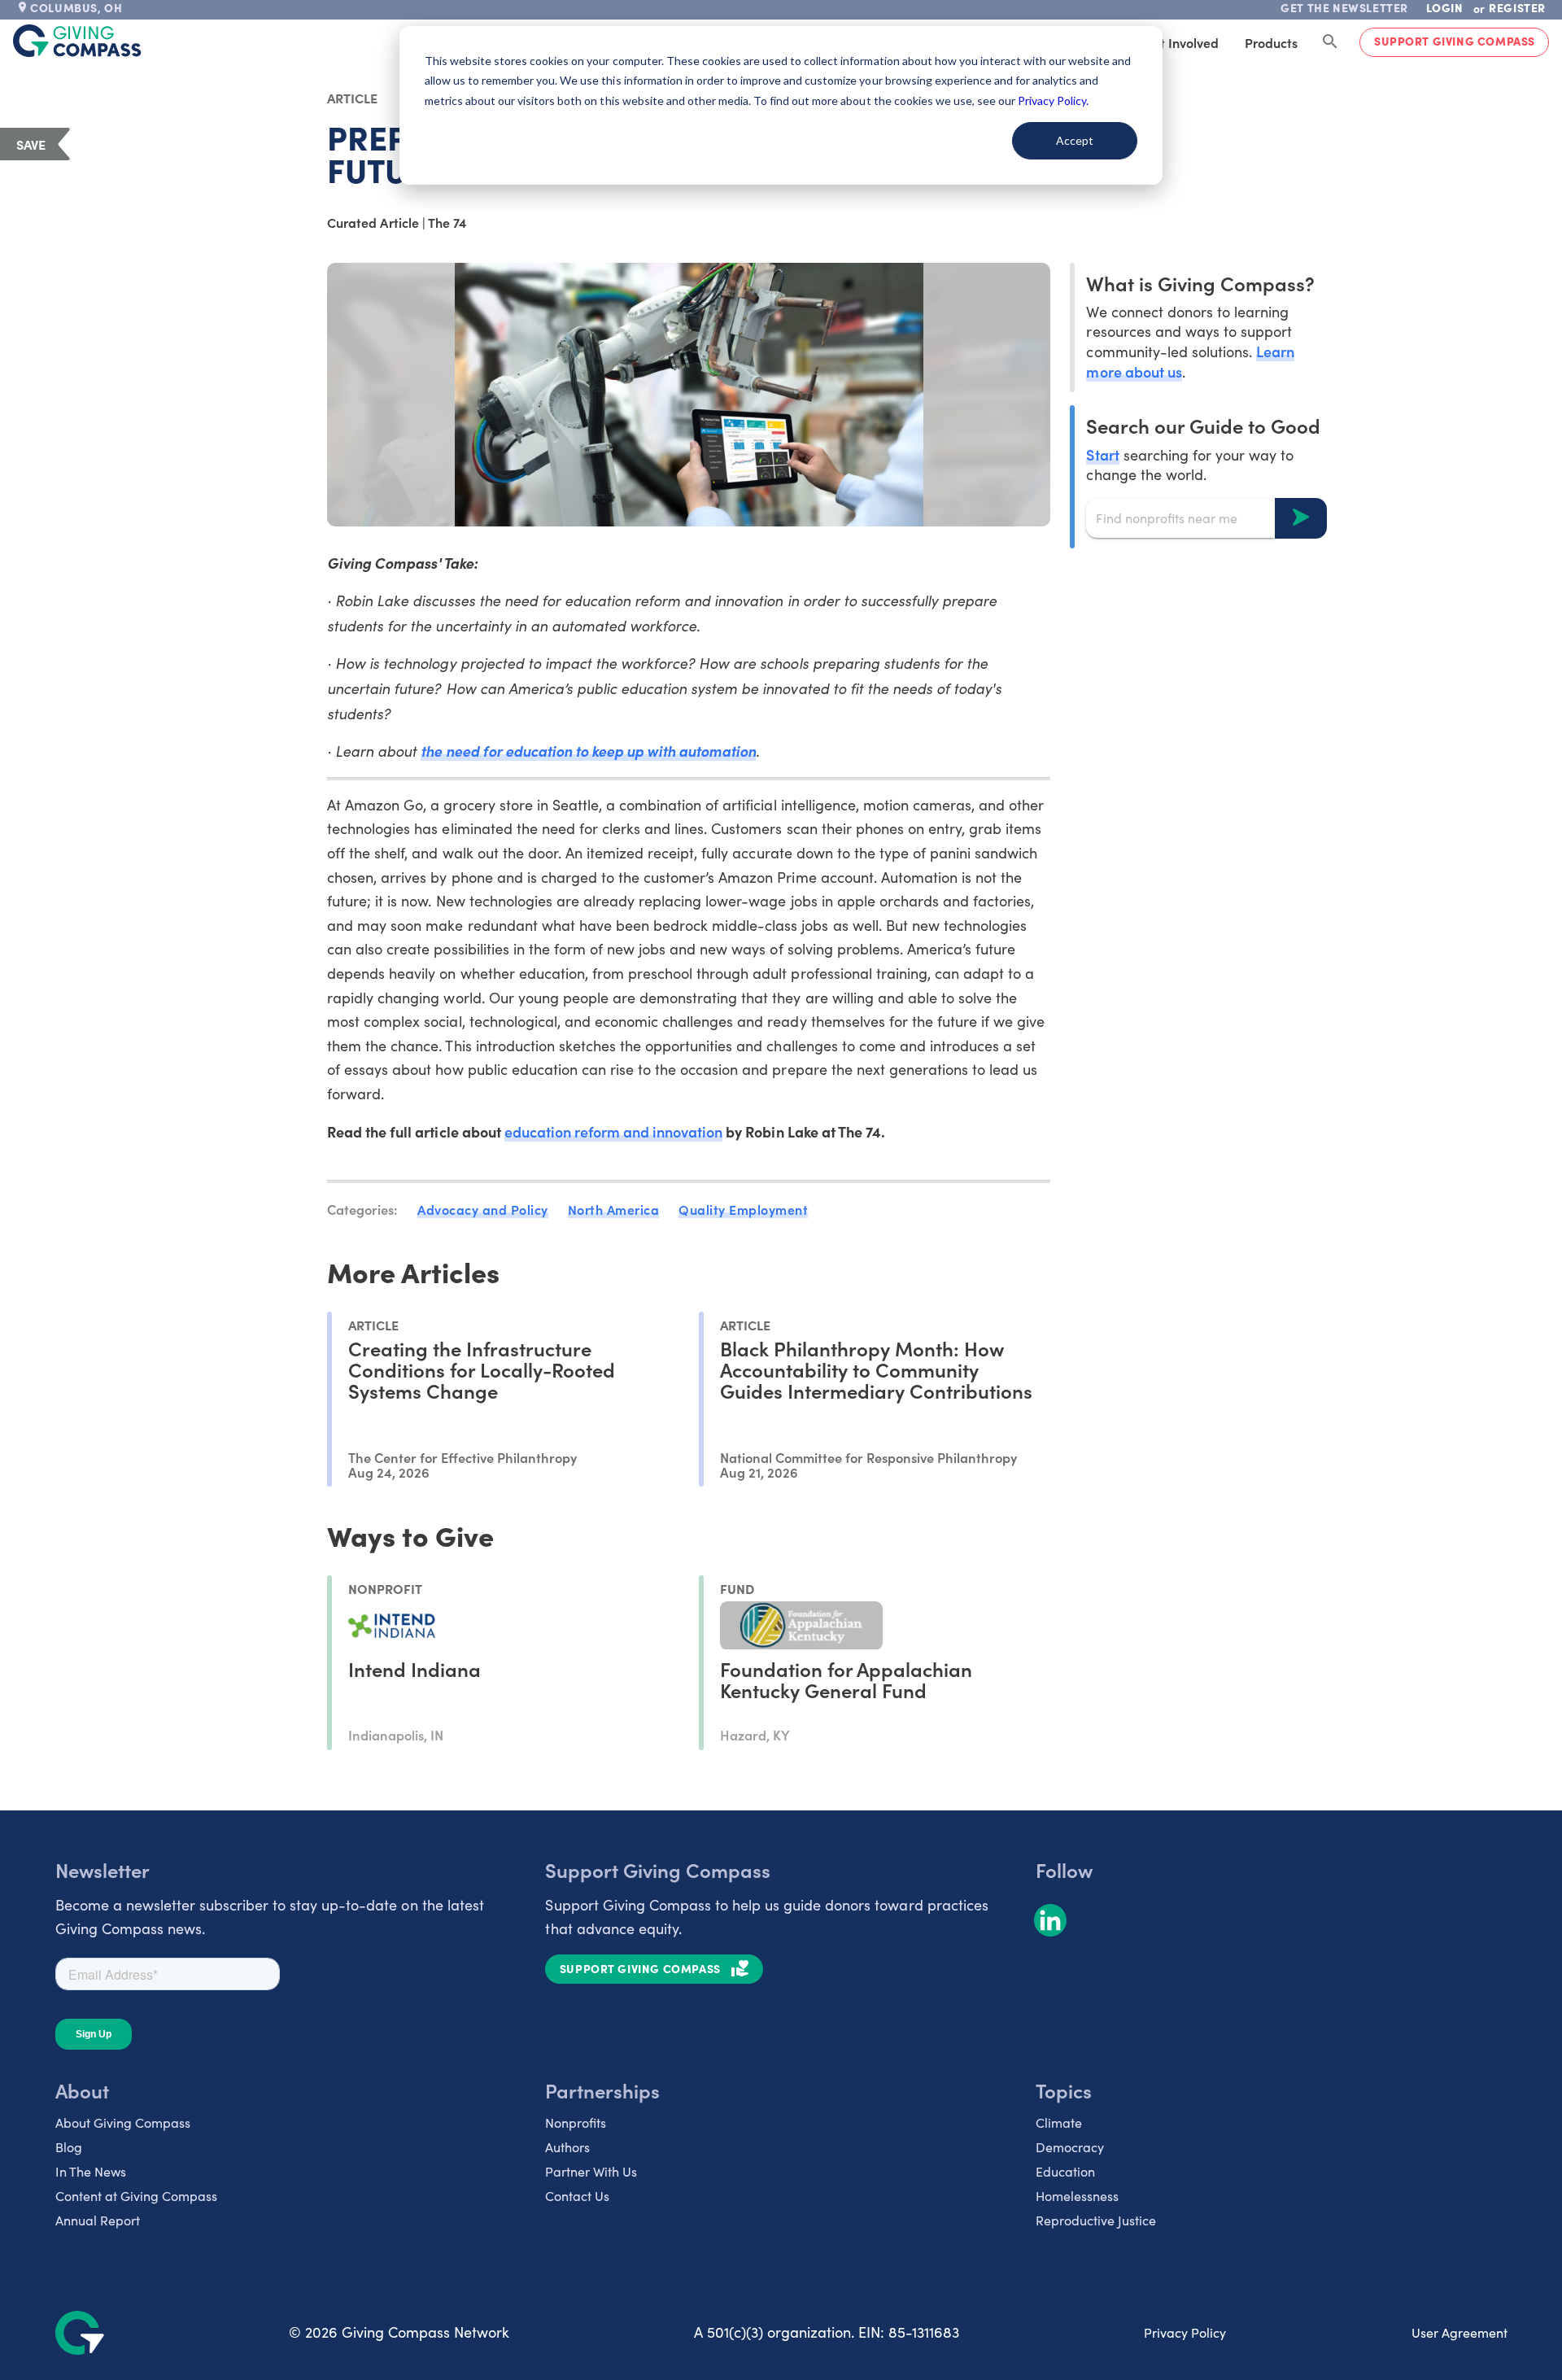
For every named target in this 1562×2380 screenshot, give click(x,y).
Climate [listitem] (1059, 2122)
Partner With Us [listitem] (591, 2171)
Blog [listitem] (69, 2147)
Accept (1075, 140)
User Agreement (1459, 2332)
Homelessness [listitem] (1077, 2196)
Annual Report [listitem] (98, 2220)
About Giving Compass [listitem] (123, 2122)
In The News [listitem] (91, 2171)
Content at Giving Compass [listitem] (136, 2196)
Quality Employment (743, 1209)
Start (1102, 454)
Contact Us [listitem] (577, 2196)
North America (614, 1209)
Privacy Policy (1185, 2332)
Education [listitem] (1065, 2171)
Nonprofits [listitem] (576, 2122)
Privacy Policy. (1053, 100)
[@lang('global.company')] (77, 41)
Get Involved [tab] (1181, 42)
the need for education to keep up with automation (588, 751)
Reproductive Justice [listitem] (1096, 2220)
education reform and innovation (614, 1131)
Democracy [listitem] (1070, 2147)
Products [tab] (1271, 42)
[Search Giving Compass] (1330, 42)
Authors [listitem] (567, 2147)
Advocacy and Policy (483, 1209)
